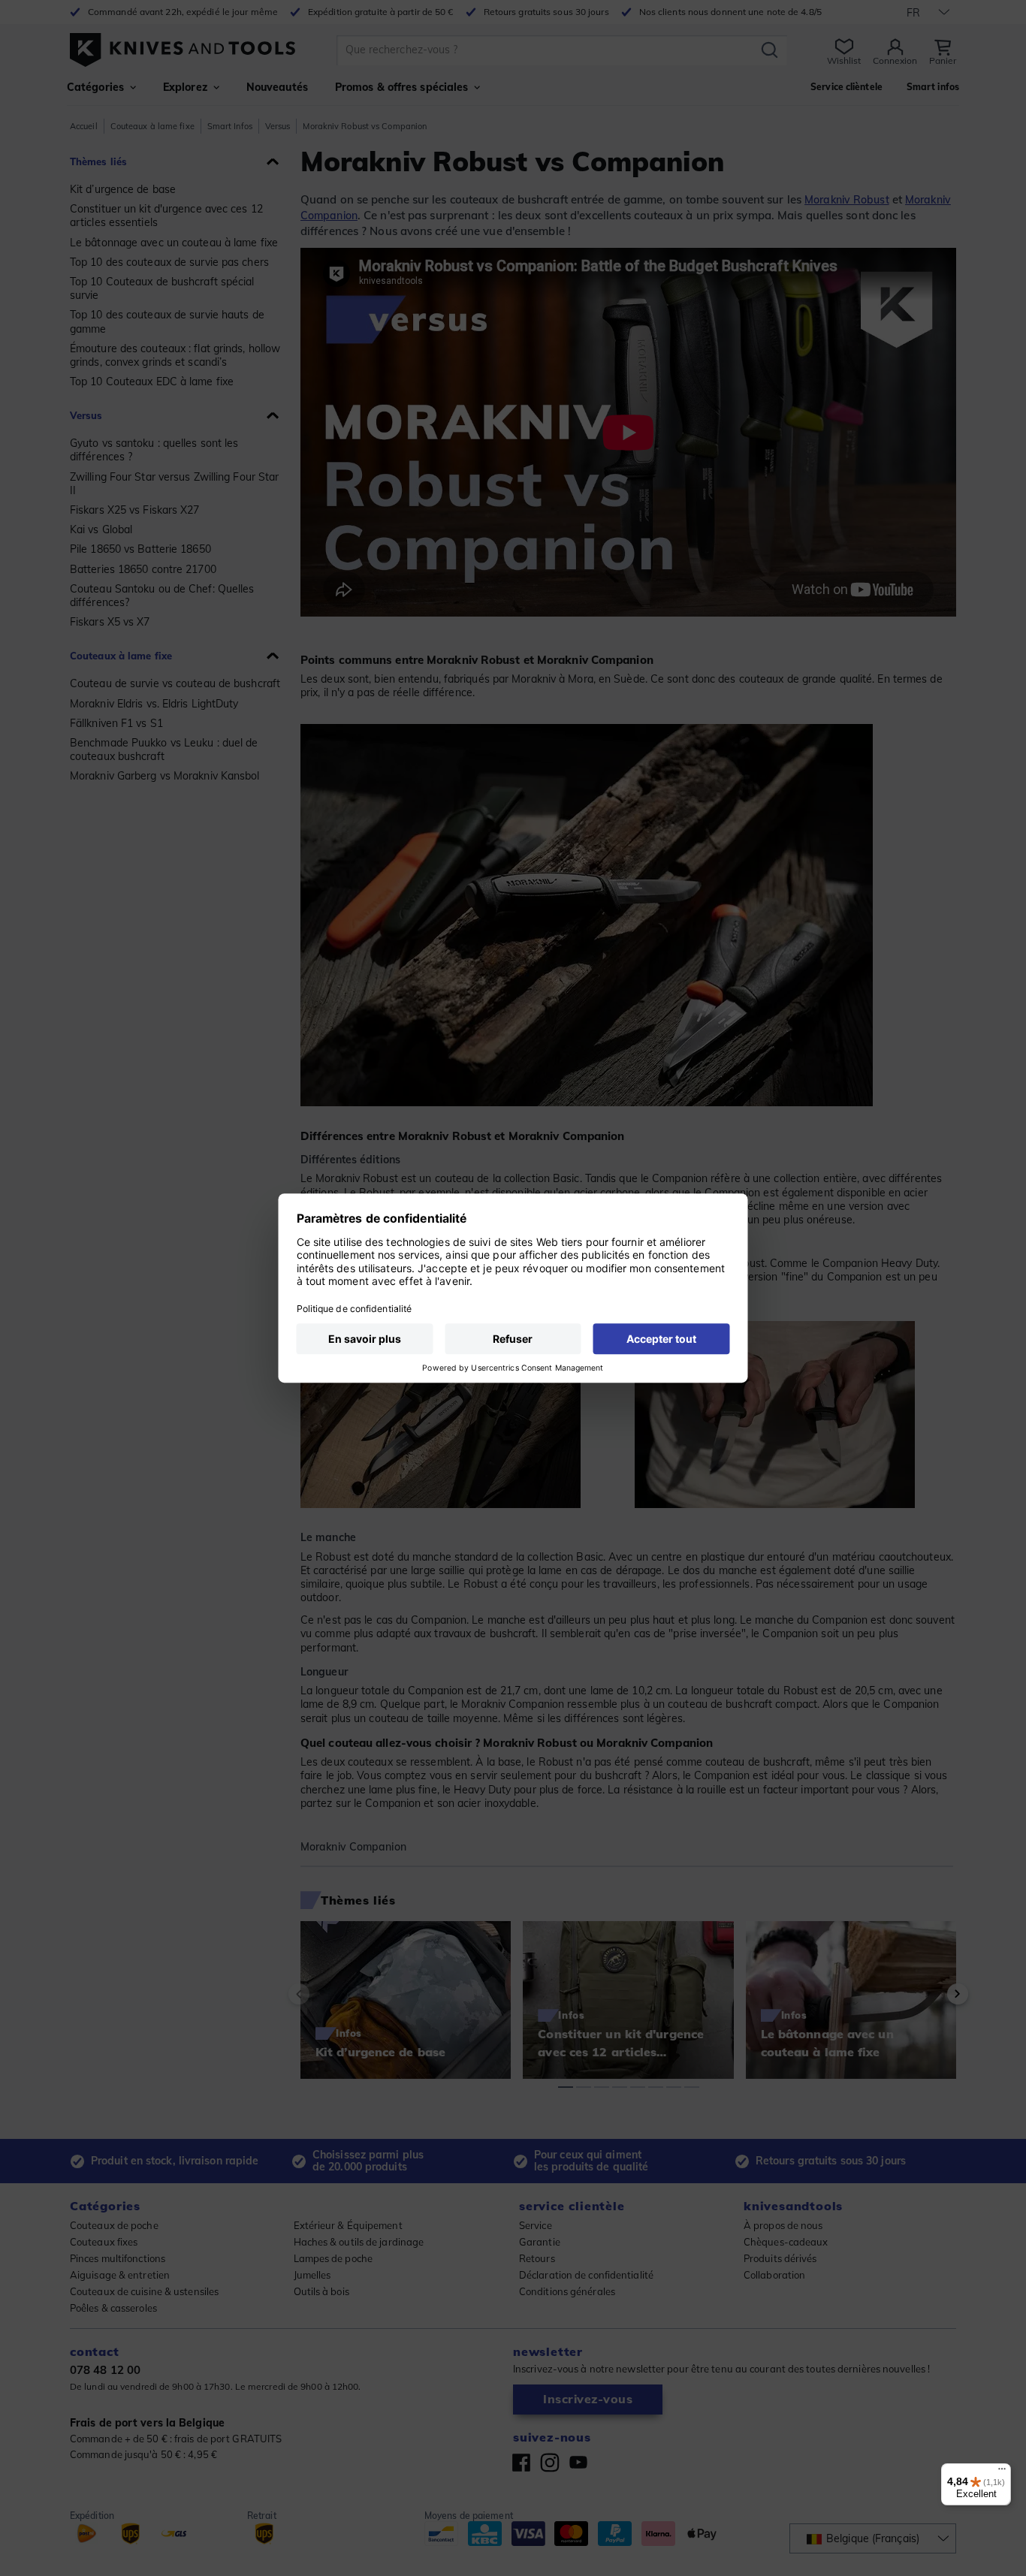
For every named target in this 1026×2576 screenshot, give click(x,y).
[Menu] (1002, 2472)
